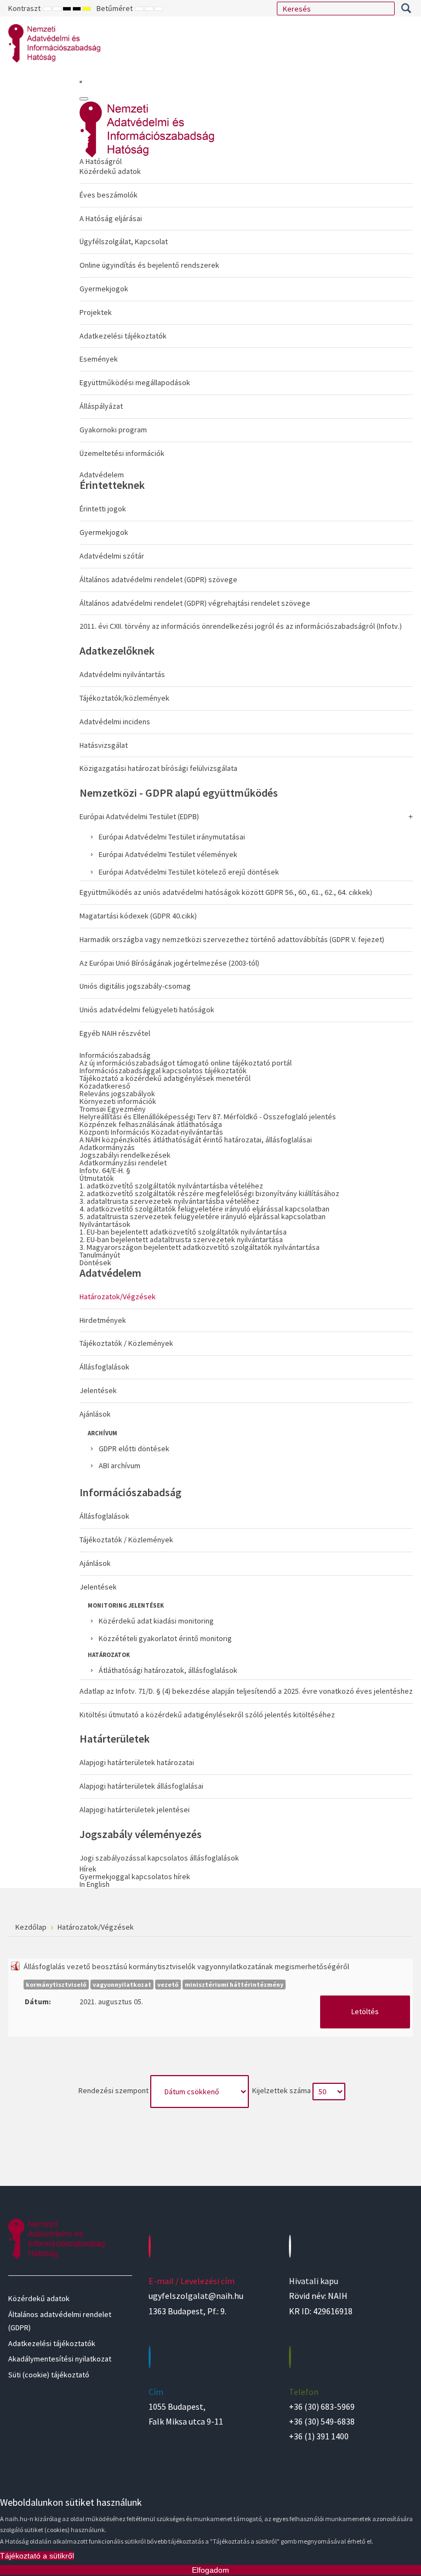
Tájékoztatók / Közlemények (126, 1343)
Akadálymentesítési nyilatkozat (60, 2359)
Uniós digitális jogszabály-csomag (135, 986)
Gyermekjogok (104, 289)
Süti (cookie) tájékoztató (49, 2375)
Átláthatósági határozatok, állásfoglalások (168, 1670)
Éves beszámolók (109, 195)
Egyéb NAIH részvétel (115, 1033)
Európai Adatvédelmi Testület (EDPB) (139, 816)
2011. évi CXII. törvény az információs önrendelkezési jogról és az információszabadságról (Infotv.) (241, 626)
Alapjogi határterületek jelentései (135, 1810)
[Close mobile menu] (84, 99)
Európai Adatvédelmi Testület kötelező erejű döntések (189, 872)
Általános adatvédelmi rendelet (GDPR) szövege (158, 579)
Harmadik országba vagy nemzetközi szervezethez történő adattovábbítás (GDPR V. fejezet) (232, 939)
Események (99, 359)
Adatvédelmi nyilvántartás (122, 674)
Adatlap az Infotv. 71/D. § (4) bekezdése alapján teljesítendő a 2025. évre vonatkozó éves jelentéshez (246, 1691)
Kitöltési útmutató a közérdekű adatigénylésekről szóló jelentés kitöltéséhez (207, 1715)
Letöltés (365, 2011)
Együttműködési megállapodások (135, 382)
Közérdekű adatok (110, 171)
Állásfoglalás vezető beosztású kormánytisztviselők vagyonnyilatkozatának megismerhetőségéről (186, 1966)
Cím (156, 2392)
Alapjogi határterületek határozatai (137, 1762)
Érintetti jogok (103, 509)
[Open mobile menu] (81, 82)
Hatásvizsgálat (104, 745)
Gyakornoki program (113, 430)
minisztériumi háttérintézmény (234, 1984)
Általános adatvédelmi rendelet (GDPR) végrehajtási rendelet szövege (195, 603)
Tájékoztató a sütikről (37, 2556)
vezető (168, 1984)
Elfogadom (210, 2570)
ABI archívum (120, 1465)
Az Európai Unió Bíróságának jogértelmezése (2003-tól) (169, 963)
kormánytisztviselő (56, 1984)
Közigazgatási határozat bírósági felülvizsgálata (158, 768)
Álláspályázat (101, 406)
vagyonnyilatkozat (122, 1984)
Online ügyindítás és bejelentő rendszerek (149, 265)
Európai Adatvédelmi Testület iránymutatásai (172, 837)
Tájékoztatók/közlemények (124, 698)
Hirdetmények (103, 1320)
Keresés (406, 8)
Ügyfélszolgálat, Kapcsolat (124, 241)
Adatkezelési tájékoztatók (123, 336)
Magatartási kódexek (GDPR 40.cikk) (138, 916)
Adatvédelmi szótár (112, 556)
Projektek (96, 312)
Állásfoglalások (104, 1367)
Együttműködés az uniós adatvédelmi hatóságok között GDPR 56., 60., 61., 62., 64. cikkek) (226, 892)
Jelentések (98, 1390)
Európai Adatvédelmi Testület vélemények (168, 854)
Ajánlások (95, 1414)
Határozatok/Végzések (118, 1297)
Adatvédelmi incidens (115, 721)
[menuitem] (246, 310)
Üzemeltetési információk (122, 453)
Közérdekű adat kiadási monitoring (156, 1621)
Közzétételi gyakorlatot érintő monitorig (165, 1638)
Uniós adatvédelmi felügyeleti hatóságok (147, 1010)
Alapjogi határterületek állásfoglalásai (141, 1786)
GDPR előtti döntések (134, 1448)
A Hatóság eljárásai (111, 218)
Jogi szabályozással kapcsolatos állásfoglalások (159, 1858)
